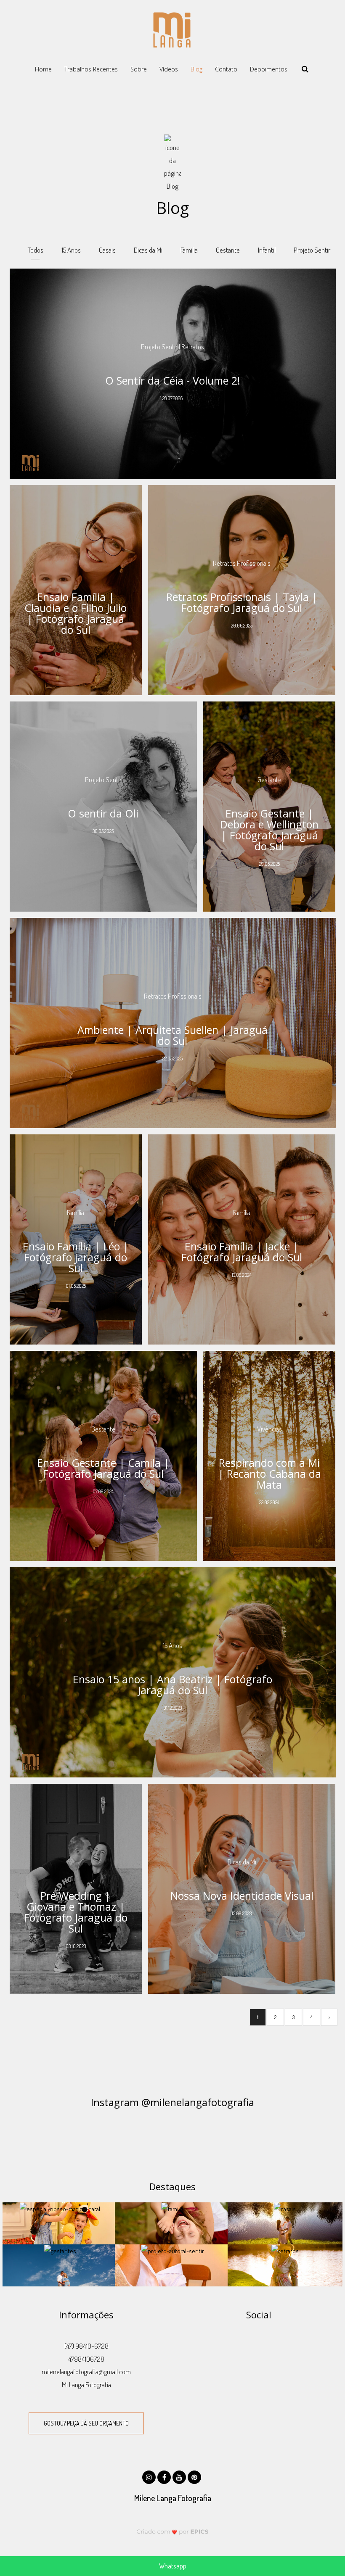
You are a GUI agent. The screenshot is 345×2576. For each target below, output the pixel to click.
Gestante (228, 250)
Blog (196, 69)
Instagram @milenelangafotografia (172, 2102)
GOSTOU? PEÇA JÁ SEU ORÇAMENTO (86, 2423)
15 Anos (71, 250)
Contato (226, 69)
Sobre (139, 69)
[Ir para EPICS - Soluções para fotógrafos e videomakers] (173, 2531)
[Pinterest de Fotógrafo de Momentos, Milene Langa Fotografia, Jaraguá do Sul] (195, 2476)
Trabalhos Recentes (91, 69)
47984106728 (86, 2359)
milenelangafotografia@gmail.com (86, 2372)
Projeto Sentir (312, 250)
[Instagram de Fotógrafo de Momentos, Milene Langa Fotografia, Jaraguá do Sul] (150, 2476)
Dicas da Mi (148, 250)
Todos (36, 250)
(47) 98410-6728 (86, 2346)
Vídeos (169, 69)
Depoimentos (269, 69)
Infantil (267, 250)
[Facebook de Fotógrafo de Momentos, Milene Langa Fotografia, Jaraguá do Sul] (165, 2476)
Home (43, 69)
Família (189, 250)
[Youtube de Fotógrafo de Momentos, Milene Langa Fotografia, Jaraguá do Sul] (180, 2476)
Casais (107, 250)
